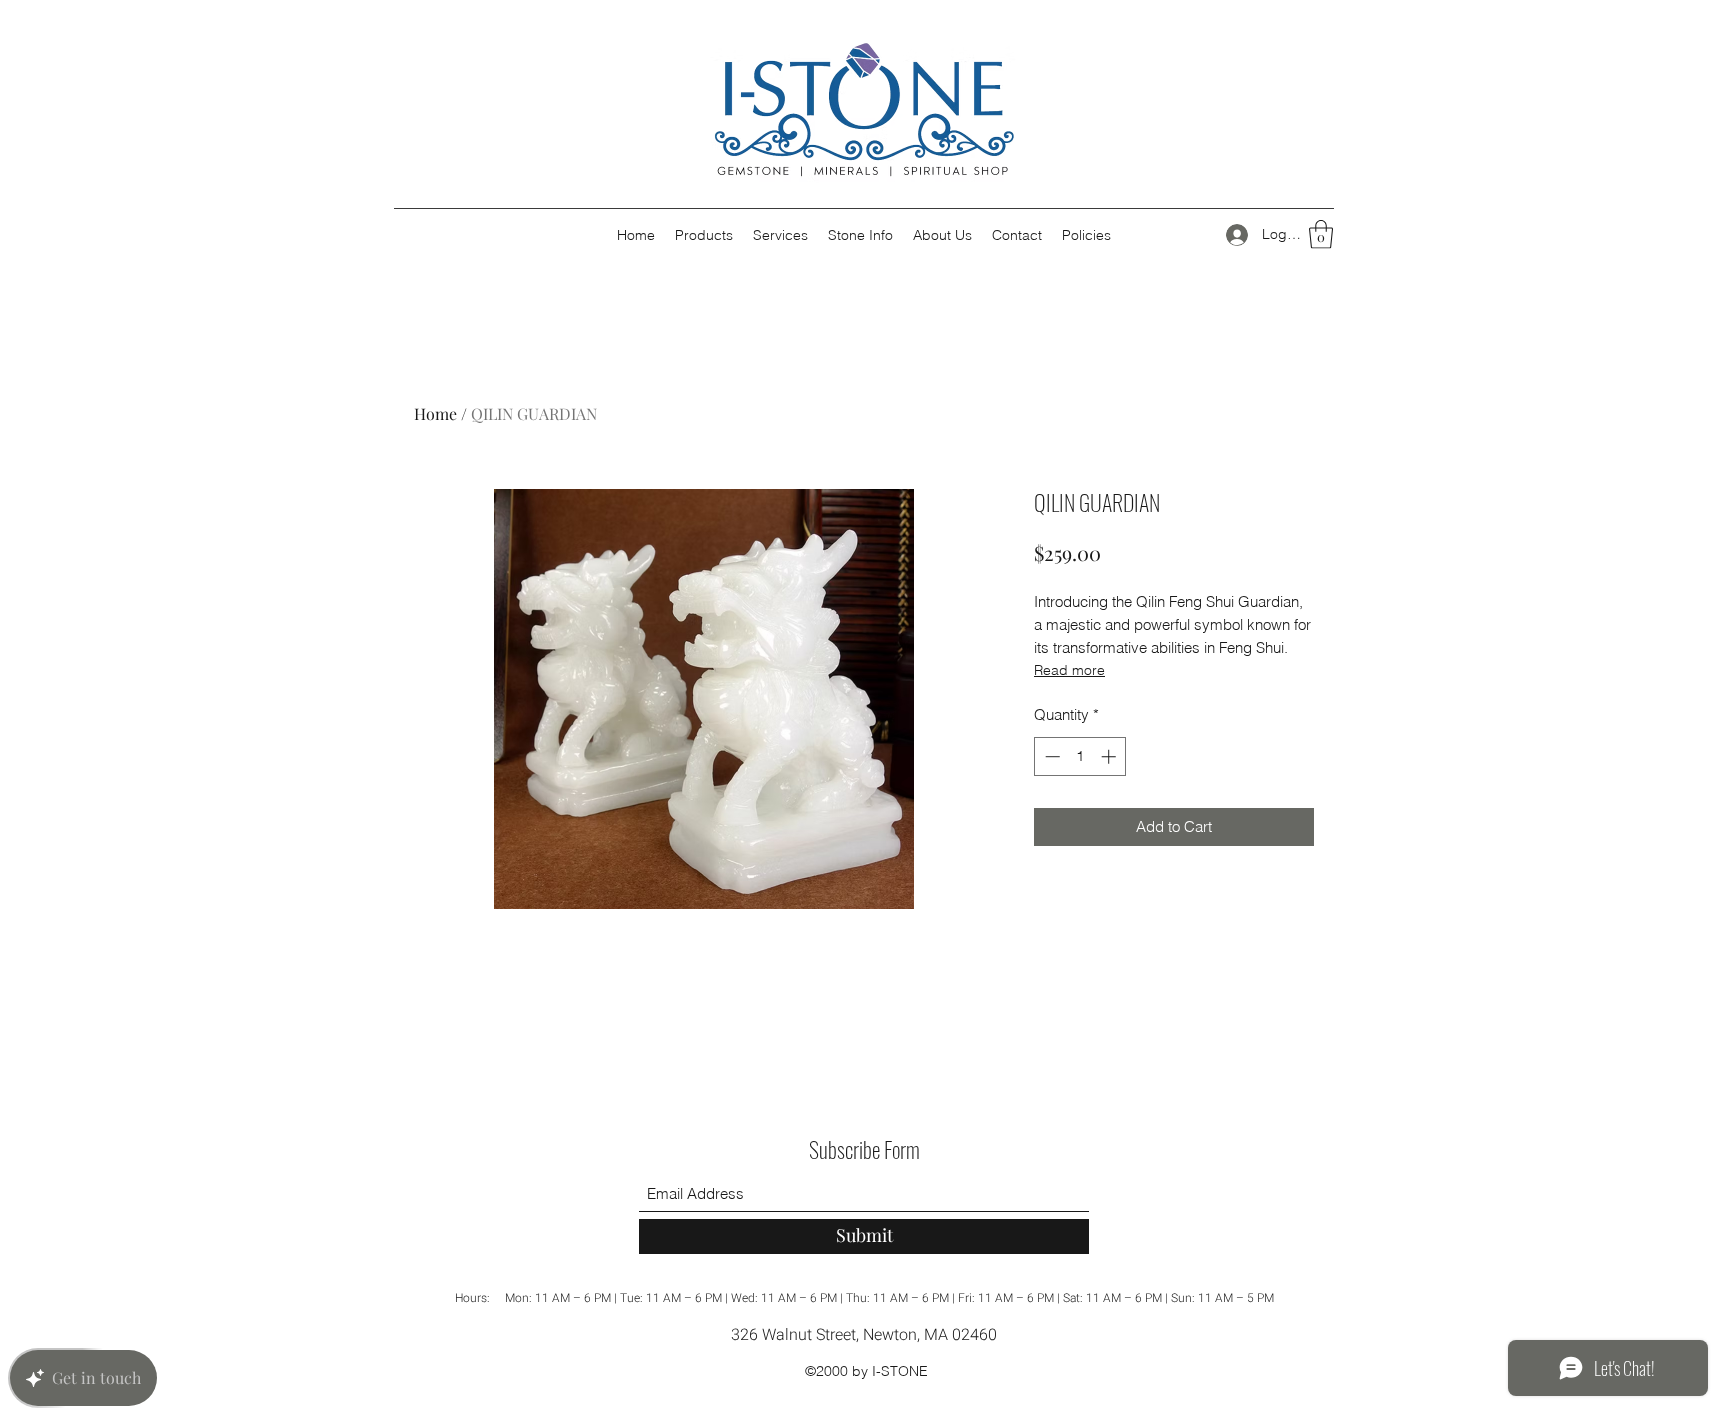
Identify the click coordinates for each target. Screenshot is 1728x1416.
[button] (1321, 234)
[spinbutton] (1080, 756)
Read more (1069, 670)
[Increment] (1110, 756)
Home (435, 413)
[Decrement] (1050, 756)
